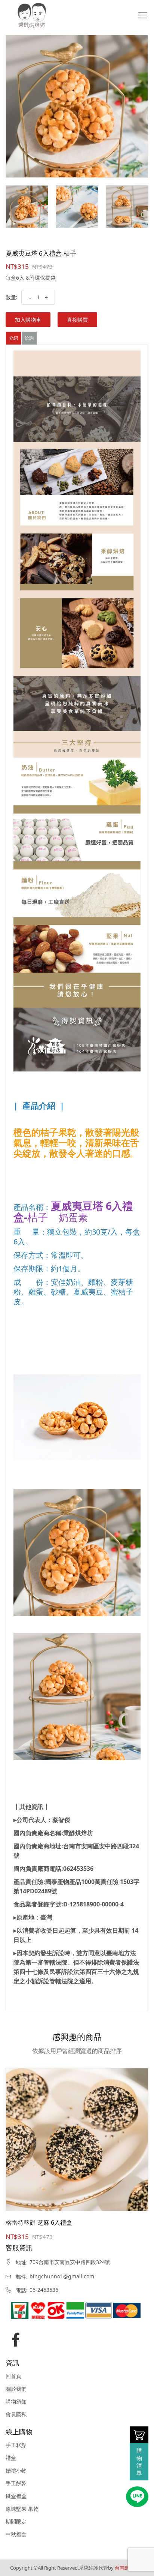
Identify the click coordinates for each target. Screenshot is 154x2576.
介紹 (13, 338)
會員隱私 (16, 2414)
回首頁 (13, 2376)
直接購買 (77, 320)
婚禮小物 (16, 2471)
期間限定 (16, 2522)
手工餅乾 (16, 2483)
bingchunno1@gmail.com (62, 2276)
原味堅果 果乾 (22, 2509)
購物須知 (16, 2402)
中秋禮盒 (16, 2534)
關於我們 (16, 2389)
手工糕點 (16, 2445)
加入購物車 (28, 320)
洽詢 (29, 338)
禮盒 (11, 2458)
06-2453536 (44, 2290)
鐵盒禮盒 (16, 2496)
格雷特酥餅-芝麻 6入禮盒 (39, 2222)
